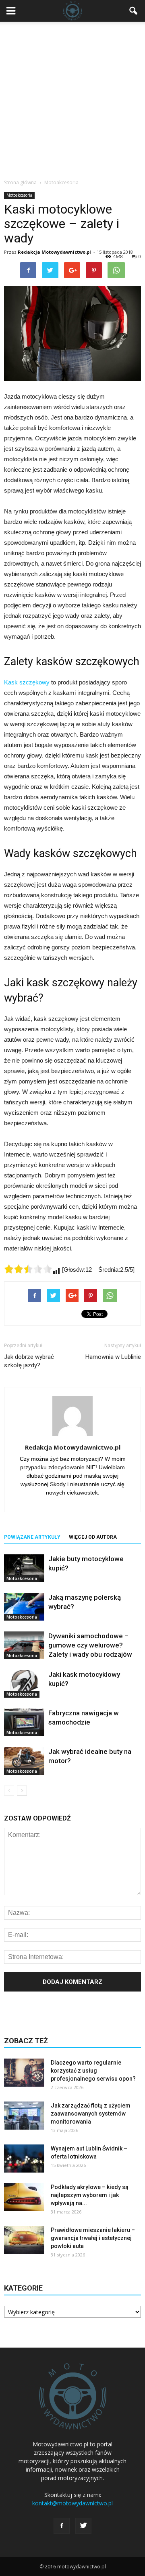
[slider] (28, 1269)
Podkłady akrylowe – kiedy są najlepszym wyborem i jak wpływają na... (90, 2195)
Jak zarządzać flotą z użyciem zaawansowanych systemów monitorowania (91, 2114)
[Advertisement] (72, 98)
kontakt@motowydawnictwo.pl (72, 2503)
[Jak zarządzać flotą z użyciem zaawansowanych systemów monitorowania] (24, 2116)
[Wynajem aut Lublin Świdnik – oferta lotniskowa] (24, 2159)
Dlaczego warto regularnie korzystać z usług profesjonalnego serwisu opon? (93, 2071)
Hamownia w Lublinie (113, 1357)
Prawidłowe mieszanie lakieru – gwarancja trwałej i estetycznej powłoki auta (93, 2238)
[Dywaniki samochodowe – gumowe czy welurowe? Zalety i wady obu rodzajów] (24, 1645)
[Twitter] (83, 2526)
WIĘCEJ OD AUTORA (93, 1537)
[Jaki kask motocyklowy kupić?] (24, 1684)
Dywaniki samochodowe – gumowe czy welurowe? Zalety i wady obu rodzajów (90, 1645)
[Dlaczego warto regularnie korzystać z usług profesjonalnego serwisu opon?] (24, 2073)
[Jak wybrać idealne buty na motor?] (24, 1761)
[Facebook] (62, 2526)
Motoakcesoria (19, 195)
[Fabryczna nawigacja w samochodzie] (24, 1722)
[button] (134, 11)
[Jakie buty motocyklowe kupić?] (24, 1568)
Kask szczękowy (27, 682)
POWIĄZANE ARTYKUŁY (32, 1537)
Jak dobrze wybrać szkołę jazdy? (29, 1361)
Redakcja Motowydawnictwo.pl (54, 252)
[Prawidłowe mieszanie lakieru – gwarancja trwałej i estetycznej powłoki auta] (24, 2240)
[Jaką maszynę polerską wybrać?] (24, 1607)
